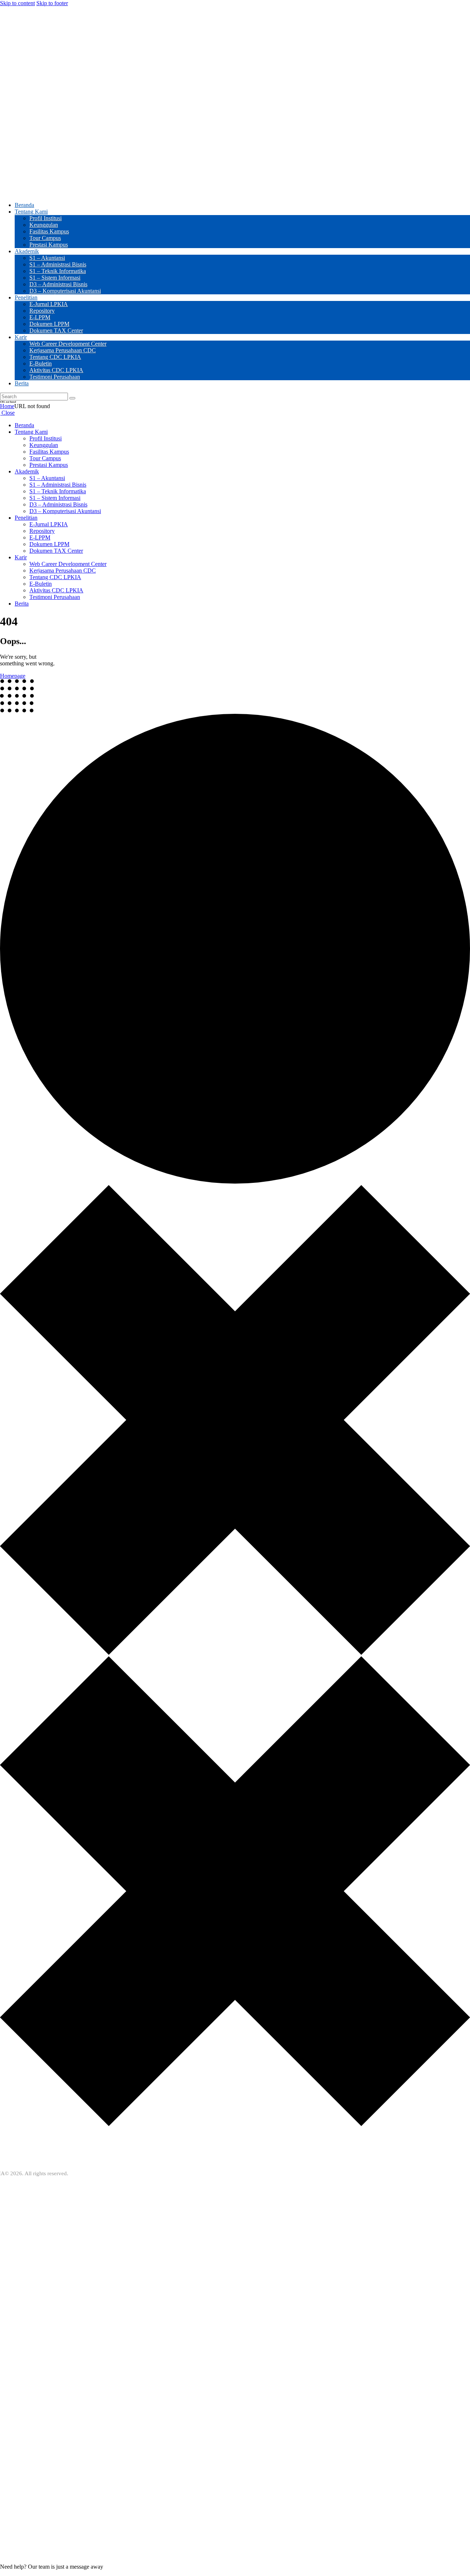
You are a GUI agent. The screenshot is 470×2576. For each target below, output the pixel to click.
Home (7, 406)
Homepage (13, 676)
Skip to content (17, 3)
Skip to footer (52, 3)
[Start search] (72, 398)
